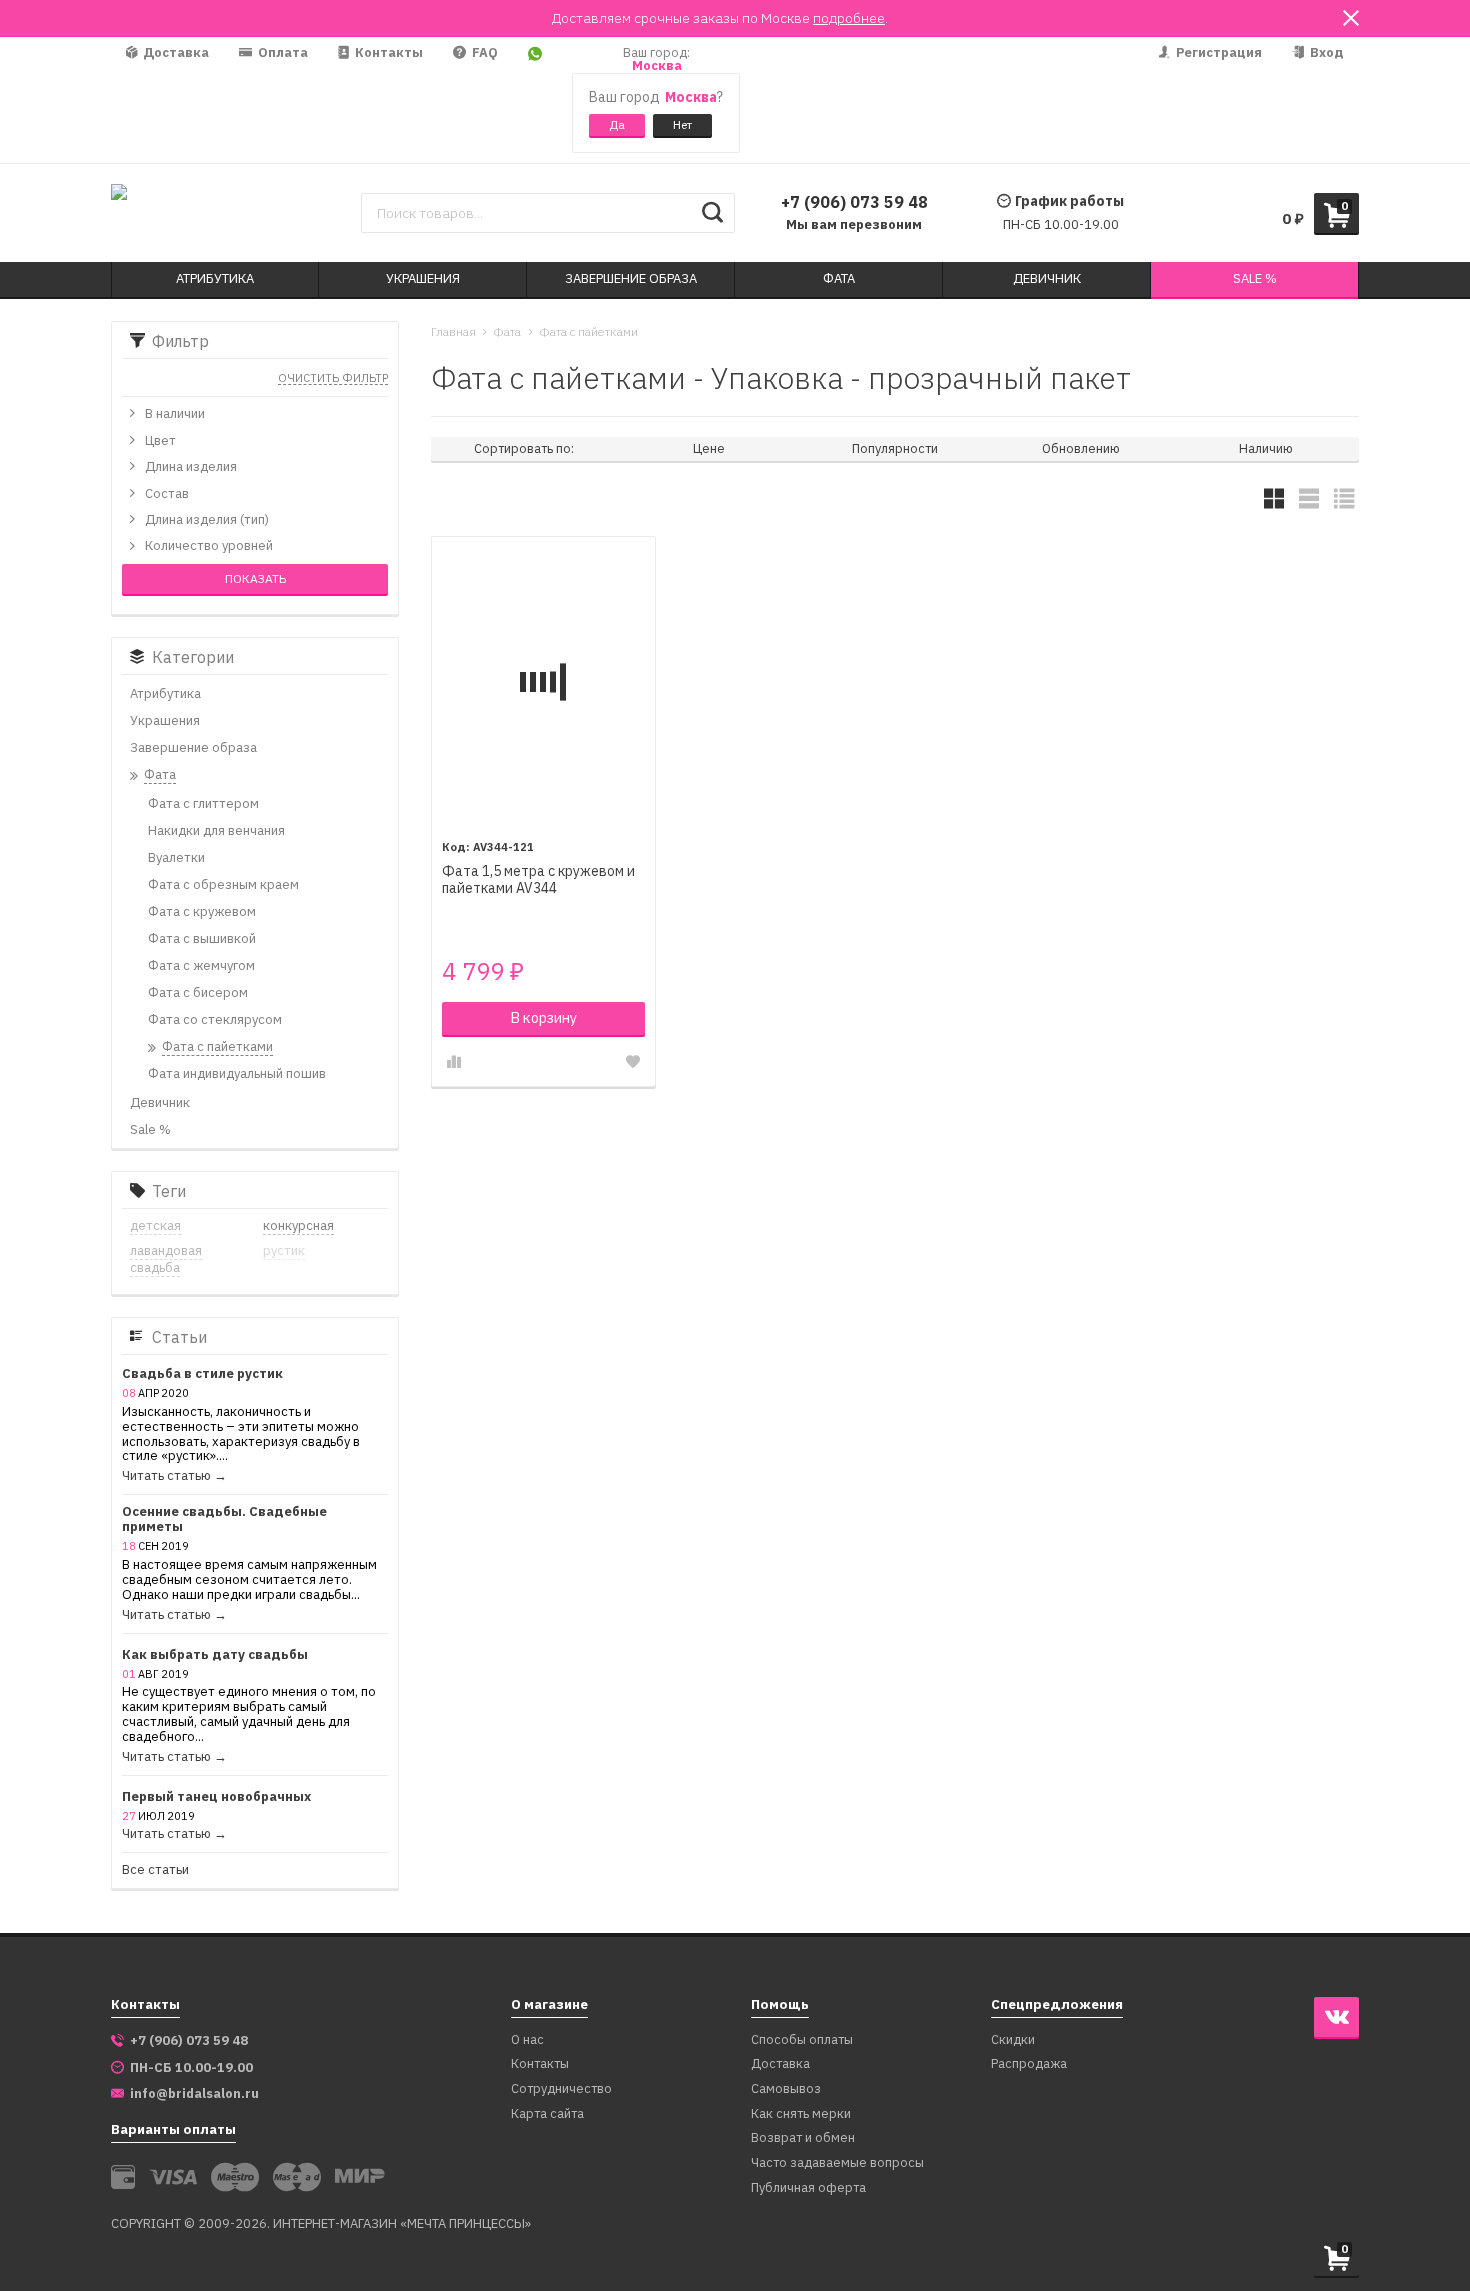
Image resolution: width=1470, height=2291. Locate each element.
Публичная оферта (808, 2188)
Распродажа (1029, 2064)
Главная (453, 331)
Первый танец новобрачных (216, 1797)
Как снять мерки (801, 2114)
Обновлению (1081, 448)
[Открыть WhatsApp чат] (535, 100)
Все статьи (155, 1870)
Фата (507, 331)
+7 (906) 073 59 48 (854, 202)
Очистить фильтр (333, 379)
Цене (709, 448)
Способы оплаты (802, 2040)
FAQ (483, 52)
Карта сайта (547, 2114)
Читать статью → (174, 1476)
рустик (284, 1250)
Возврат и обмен (803, 2138)
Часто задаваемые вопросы (837, 2163)
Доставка (174, 52)
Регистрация (1217, 52)
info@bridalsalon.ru (194, 2094)
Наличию (1266, 448)
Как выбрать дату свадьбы (215, 1655)
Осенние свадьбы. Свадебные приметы (224, 1520)
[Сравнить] (454, 1062)
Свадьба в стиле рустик (202, 1374)
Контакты (387, 52)
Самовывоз (786, 2089)
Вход (1325, 52)
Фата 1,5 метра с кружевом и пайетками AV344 (538, 880)
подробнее (849, 18)
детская (155, 1225)
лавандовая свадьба (166, 1259)
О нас (527, 2040)
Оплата (281, 52)
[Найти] (712, 213)
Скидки (1013, 2040)
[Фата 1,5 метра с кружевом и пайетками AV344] (543, 681)
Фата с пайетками (588, 331)
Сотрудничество (561, 2089)
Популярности (895, 448)
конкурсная (298, 1225)
